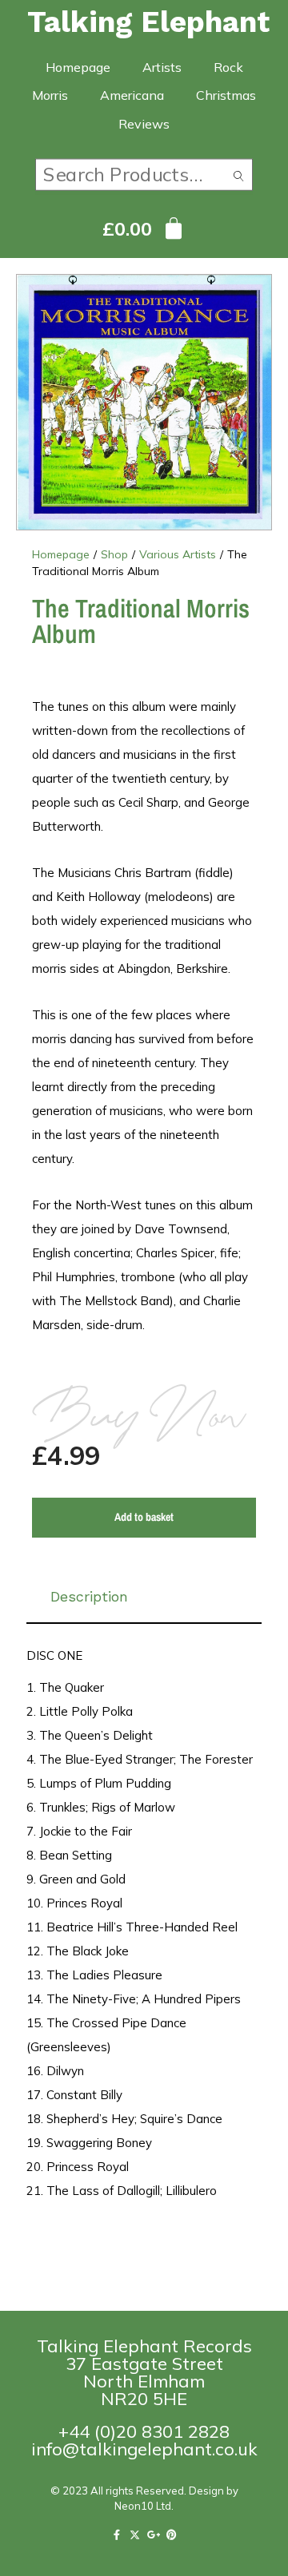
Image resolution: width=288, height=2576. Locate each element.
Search (239, 179)
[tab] (144, 1597)
